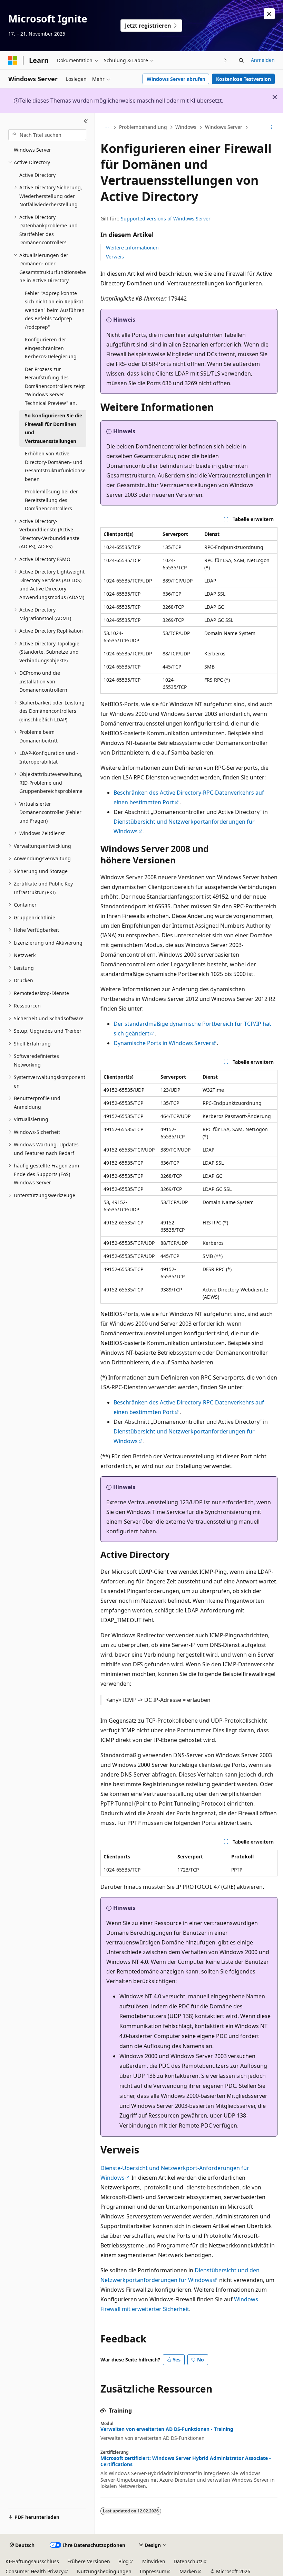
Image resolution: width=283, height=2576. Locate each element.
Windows (186, 127)
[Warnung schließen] (269, 14)
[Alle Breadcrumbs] (106, 127)
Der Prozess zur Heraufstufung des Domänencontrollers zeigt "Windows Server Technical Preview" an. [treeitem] (55, 386)
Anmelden (263, 60)
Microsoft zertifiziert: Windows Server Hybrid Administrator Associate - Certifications (186, 2461)
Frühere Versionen (89, 2561)
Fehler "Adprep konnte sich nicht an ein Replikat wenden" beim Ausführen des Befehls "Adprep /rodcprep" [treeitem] (55, 310)
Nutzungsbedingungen (104, 2571)
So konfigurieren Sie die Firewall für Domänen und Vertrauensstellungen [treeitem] (53, 428)
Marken (188, 2571)
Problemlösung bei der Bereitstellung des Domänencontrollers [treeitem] (51, 500)
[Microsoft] (13, 60)
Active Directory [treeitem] (37, 175)
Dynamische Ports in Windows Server (162, 1043)
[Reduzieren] (86, 121)
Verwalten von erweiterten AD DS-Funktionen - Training (167, 2429)
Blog (124, 2561)
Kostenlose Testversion (243, 79)
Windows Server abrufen (176, 79)
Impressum (153, 2571)
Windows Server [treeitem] (32, 150)
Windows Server (224, 127)
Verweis (115, 257)
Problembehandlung (143, 127)
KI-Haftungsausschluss (32, 2561)
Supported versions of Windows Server (166, 219)
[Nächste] (226, 60)
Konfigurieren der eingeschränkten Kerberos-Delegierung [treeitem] (51, 348)
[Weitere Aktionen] (271, 127)
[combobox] (47, 135)
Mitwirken (154, 2561)
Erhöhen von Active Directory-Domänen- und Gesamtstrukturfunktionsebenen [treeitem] (55, 466)
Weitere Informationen (132, 248)
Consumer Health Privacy (35, 2571)
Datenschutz (188, 2561)
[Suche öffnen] (241, 60)
